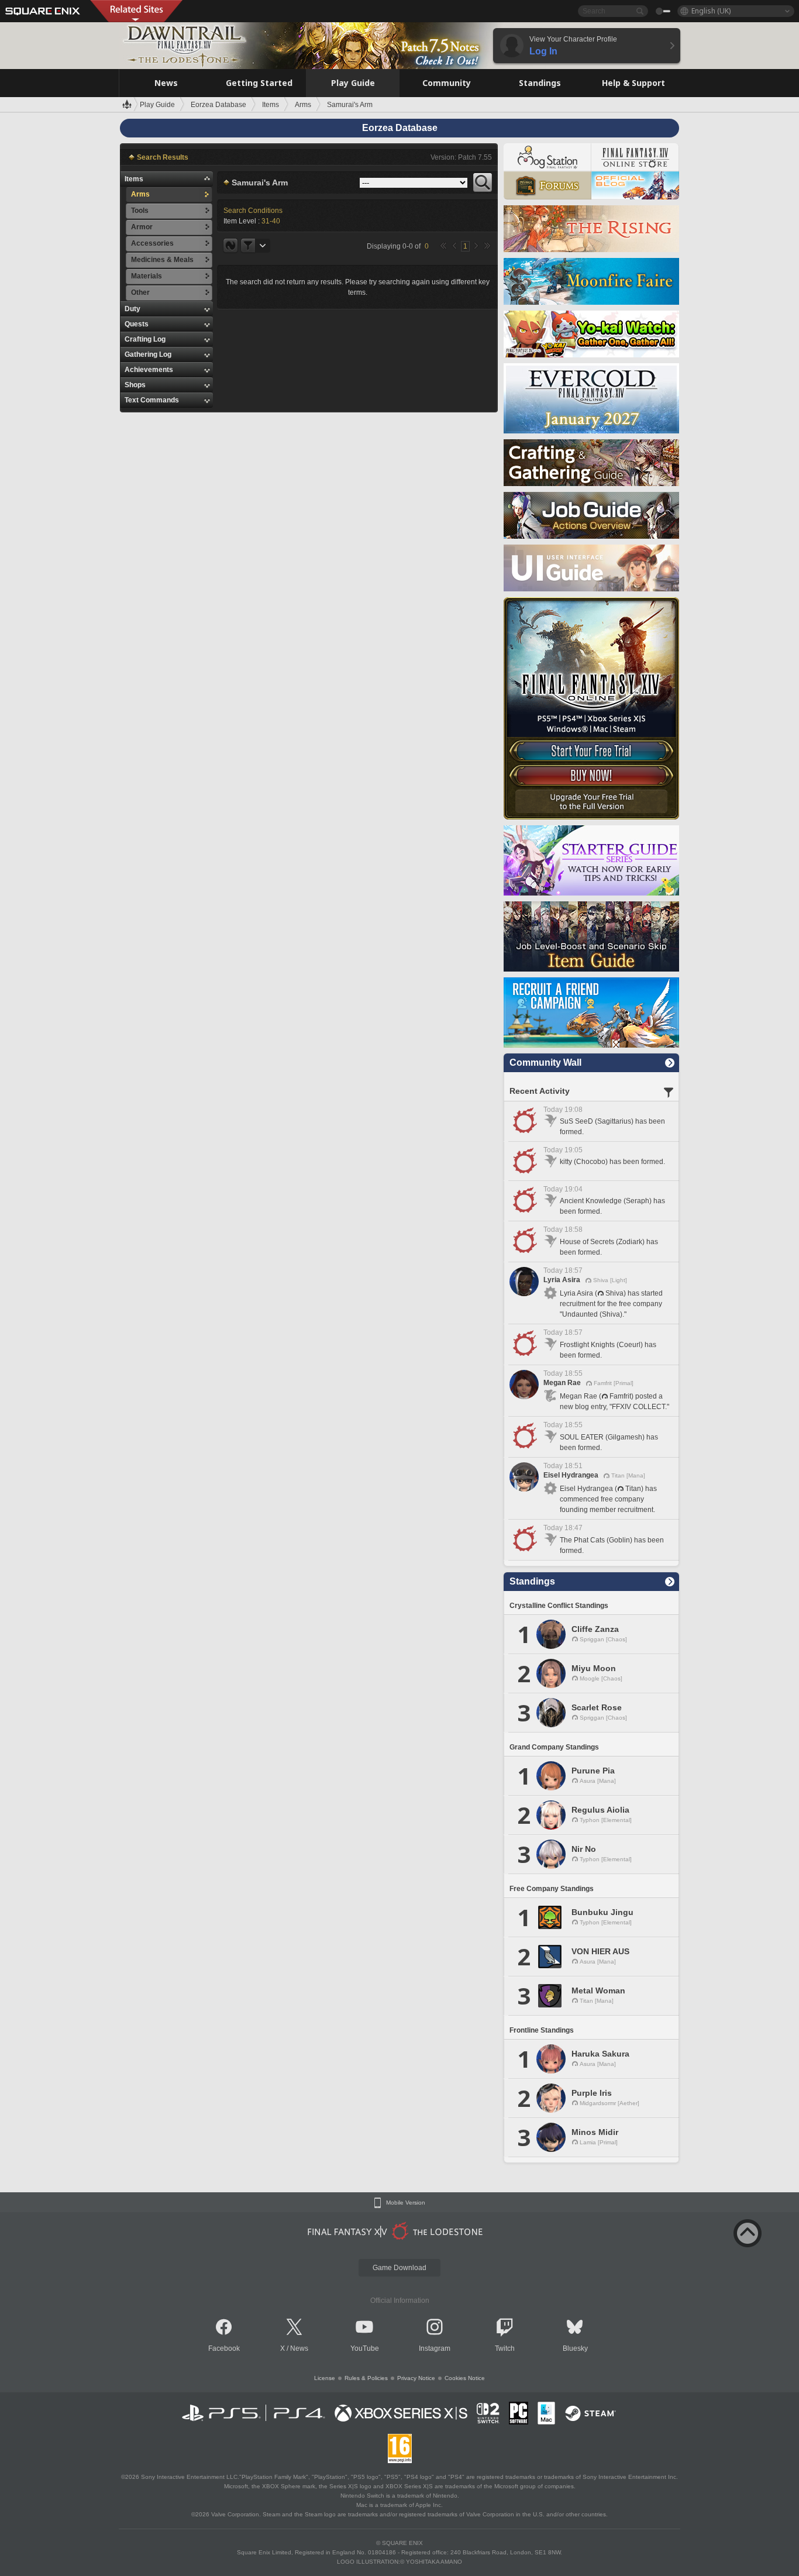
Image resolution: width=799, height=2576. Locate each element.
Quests (137, 324)
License (325, 2378)
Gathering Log (148, 354)
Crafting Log (145, 339)
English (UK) (711, 11)
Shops (135, 385)
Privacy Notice (416, 2378)
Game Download (399, 2268)
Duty (132, 309)
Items (134, 179)
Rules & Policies (366, 2378)
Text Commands (152, 400)
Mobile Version (406, 2203)
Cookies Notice (465, 2378)
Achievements (149, 370)
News (299, 2348)
